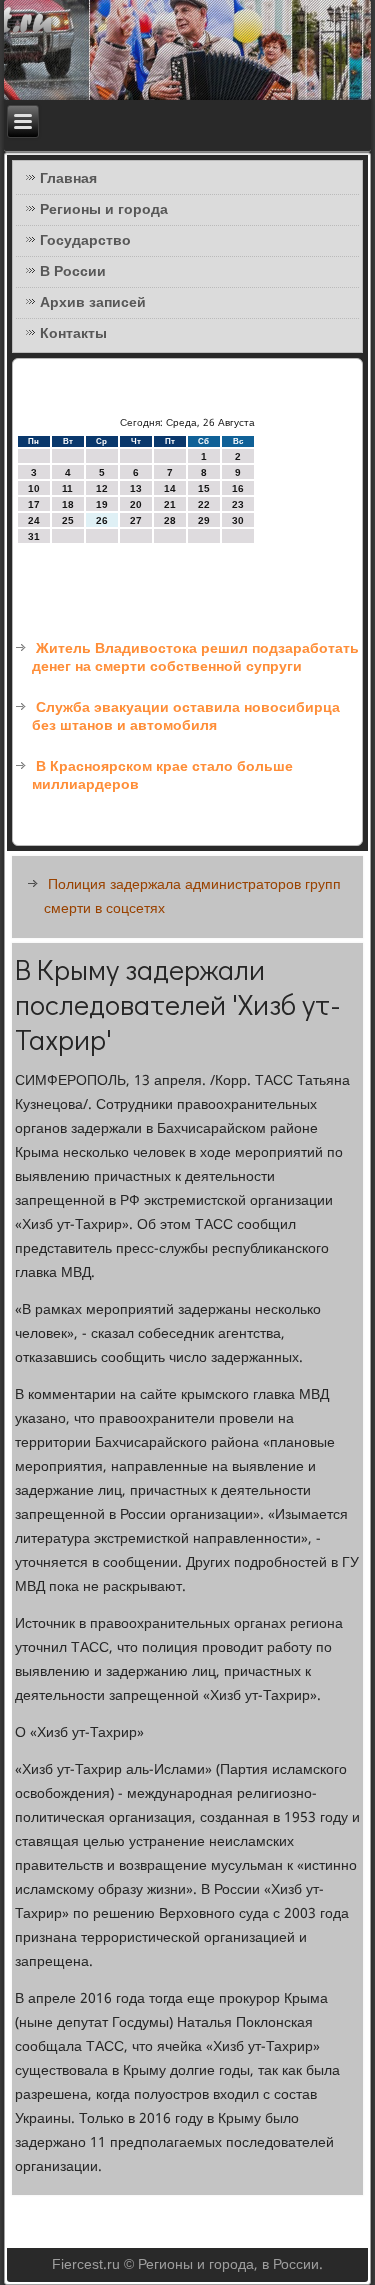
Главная (68, 179)
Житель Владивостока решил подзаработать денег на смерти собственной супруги (195, 658)
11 (67, 488)
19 (102, 504)
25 (68, 520)
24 (34, 520)
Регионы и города (104, 210)
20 (136, 504)
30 (238, 520)
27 (136, 520)
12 (102, 488)
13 (136, 488)
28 (170, 520)
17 (34, 504)
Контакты (73, 334)
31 (34, 536)
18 (68, 504)
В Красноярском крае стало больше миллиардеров (162, 776)
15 (204, 488)
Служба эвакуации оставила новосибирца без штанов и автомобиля (186, 717)
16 (238, 488)
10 (34, 488)
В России (73, 272)
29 (204, 520)
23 (238, 504)
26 (102, 520)
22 (204, 504)
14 (170, 488)
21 (170, 504)
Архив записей (93, 303)
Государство (85, 241)
